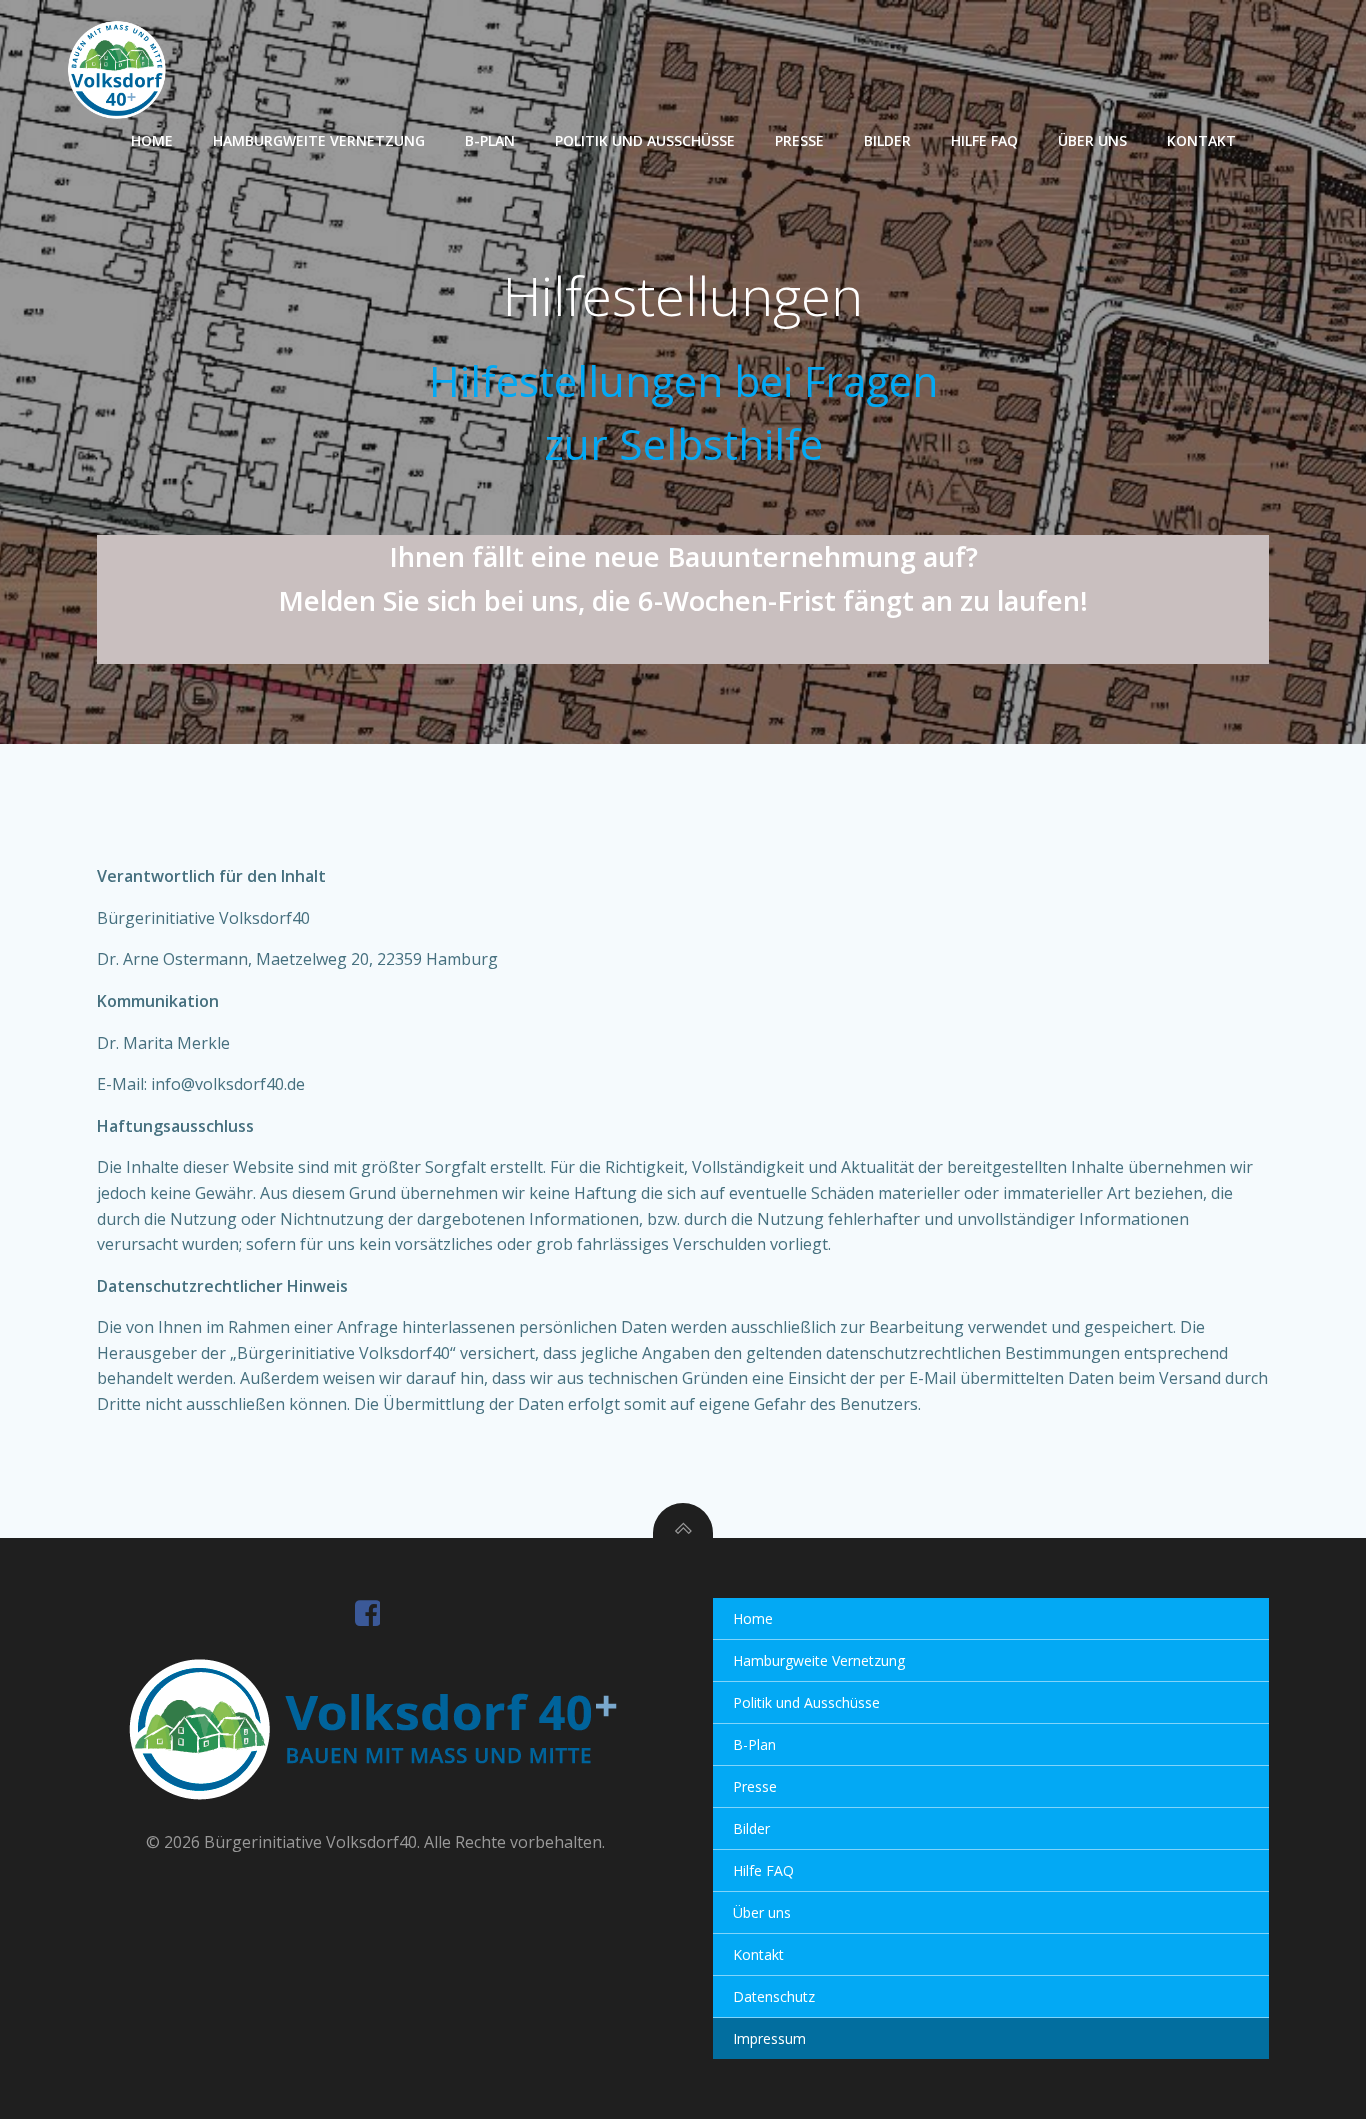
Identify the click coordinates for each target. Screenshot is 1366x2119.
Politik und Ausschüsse (645, 140)
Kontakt (1201, 140)
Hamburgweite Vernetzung (319, 140)
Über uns (1092, 140)
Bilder (887, 140)
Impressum (769, 2038)
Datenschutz (774, 1996)
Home (152, 140)
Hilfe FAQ (984, 140)
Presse (799, 140)
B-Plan (490, 140)
